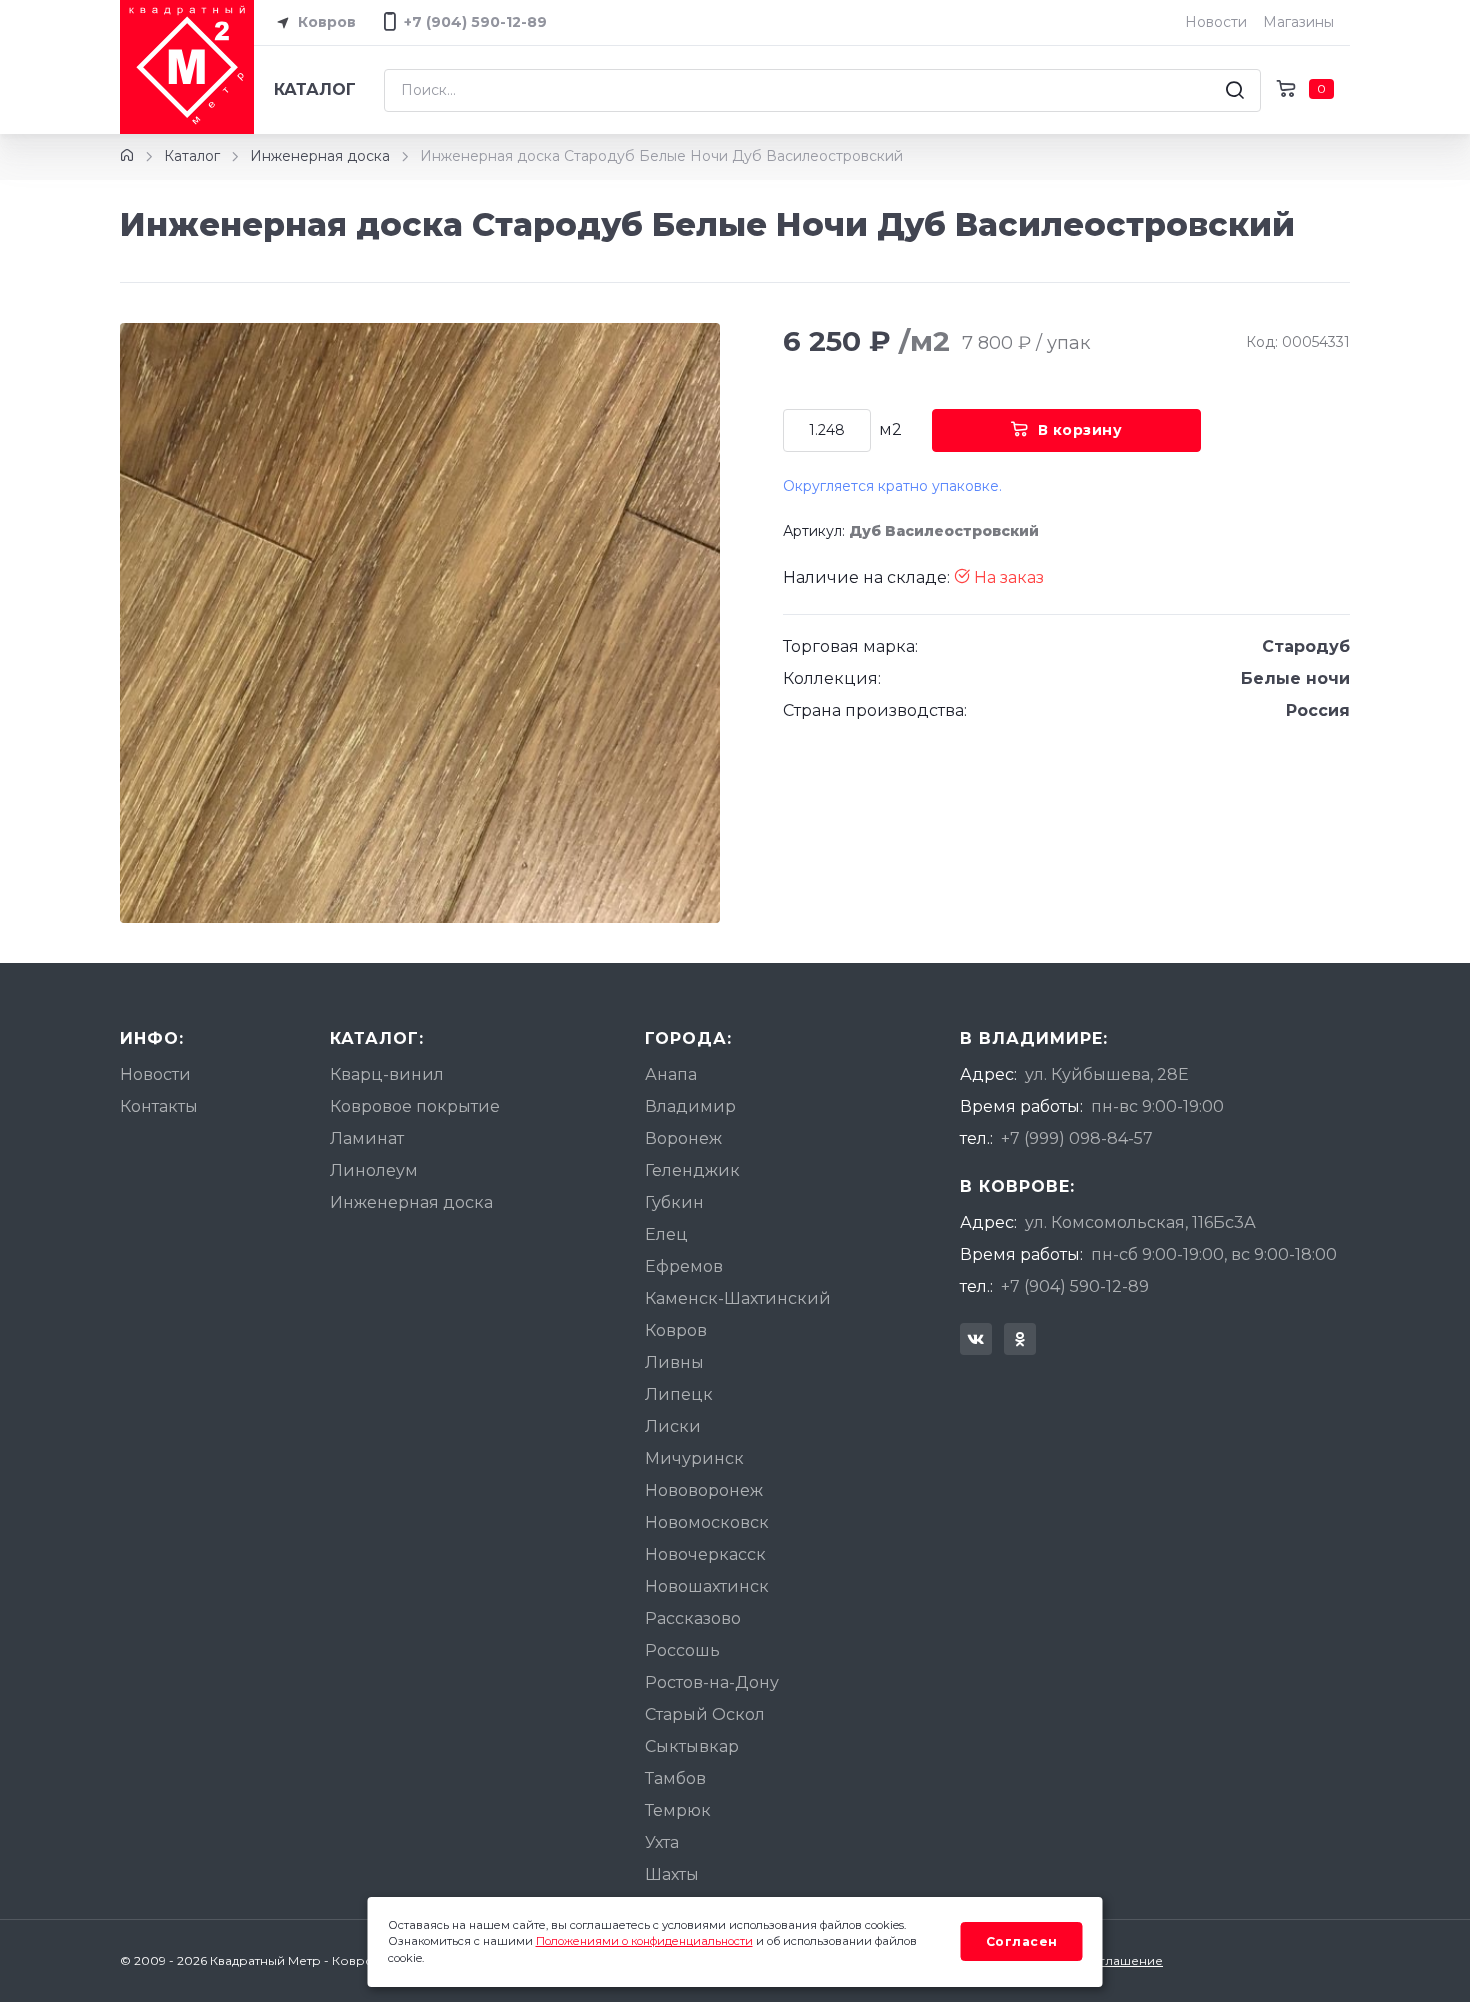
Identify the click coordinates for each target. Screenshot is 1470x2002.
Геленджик (692, 1170)
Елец (666, 1234)
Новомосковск (707, 1522)
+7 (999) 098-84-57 (1077, 1138)
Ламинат (367, 1138)
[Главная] (127, 156)
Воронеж (683, 1138)
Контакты (159, 1106)
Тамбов (675, 1778)
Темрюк (678, 1810)
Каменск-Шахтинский (738, 1298)
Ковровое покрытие (415, 1106)
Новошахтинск (707, 1586)
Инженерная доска (320, 156)
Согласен (1022, 1941)
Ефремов (684, 1266)
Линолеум (374, 1170)
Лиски (673, 1426)
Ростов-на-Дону (712, 1682)
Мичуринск (694, 1458)
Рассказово (693, 1618)
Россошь (682, 1650)
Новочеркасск (705, 1554)
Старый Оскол (705, 1714)
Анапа (671, 1074)
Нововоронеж (704, 1490)
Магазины (1298, 22)
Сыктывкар (692, 1746)
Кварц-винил (387, 1074)
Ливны (674, 1362)
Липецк (679, 1394)
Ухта (662, 1842)
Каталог (315, 89)
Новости (1216, 22)
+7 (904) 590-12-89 (1075, 1286)
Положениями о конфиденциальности (644, 1941)
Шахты (672, 1874)
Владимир (690, 1106)
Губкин (674, 1202)
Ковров (325, 22)
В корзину (1080, 430)
